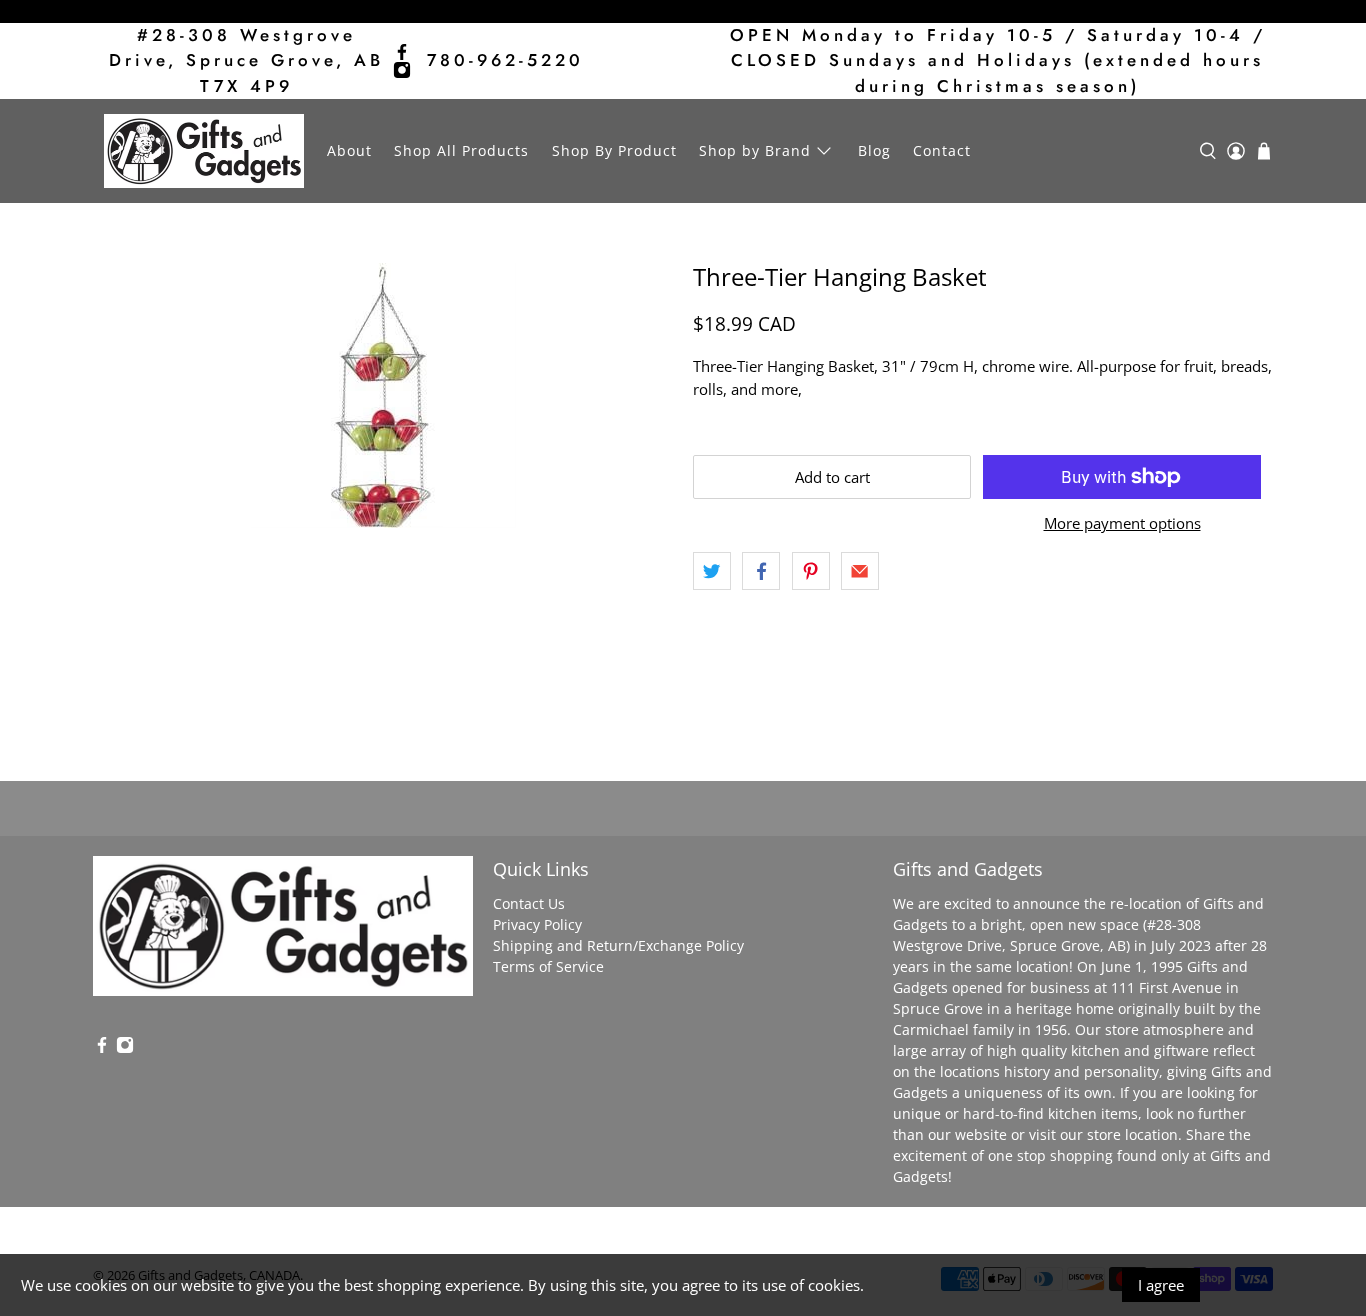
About (349, 150)
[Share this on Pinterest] (811, 571)
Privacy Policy (537, 924)
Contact (942, 150)
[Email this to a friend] (860, 571)
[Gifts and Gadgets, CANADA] (204, 151)
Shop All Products (461, 150)
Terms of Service (548, 966)
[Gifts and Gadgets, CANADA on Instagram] (402, 70)
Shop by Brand (755, 150)
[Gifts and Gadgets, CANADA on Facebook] (402, 52)
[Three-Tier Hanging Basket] (383, 395)
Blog (874, 150)
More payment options (1122, 523)
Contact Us (529, 903)
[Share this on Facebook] (761, 571)
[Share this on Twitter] (712, 571)
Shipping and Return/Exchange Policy (618, 945)
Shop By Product (614, 150)
